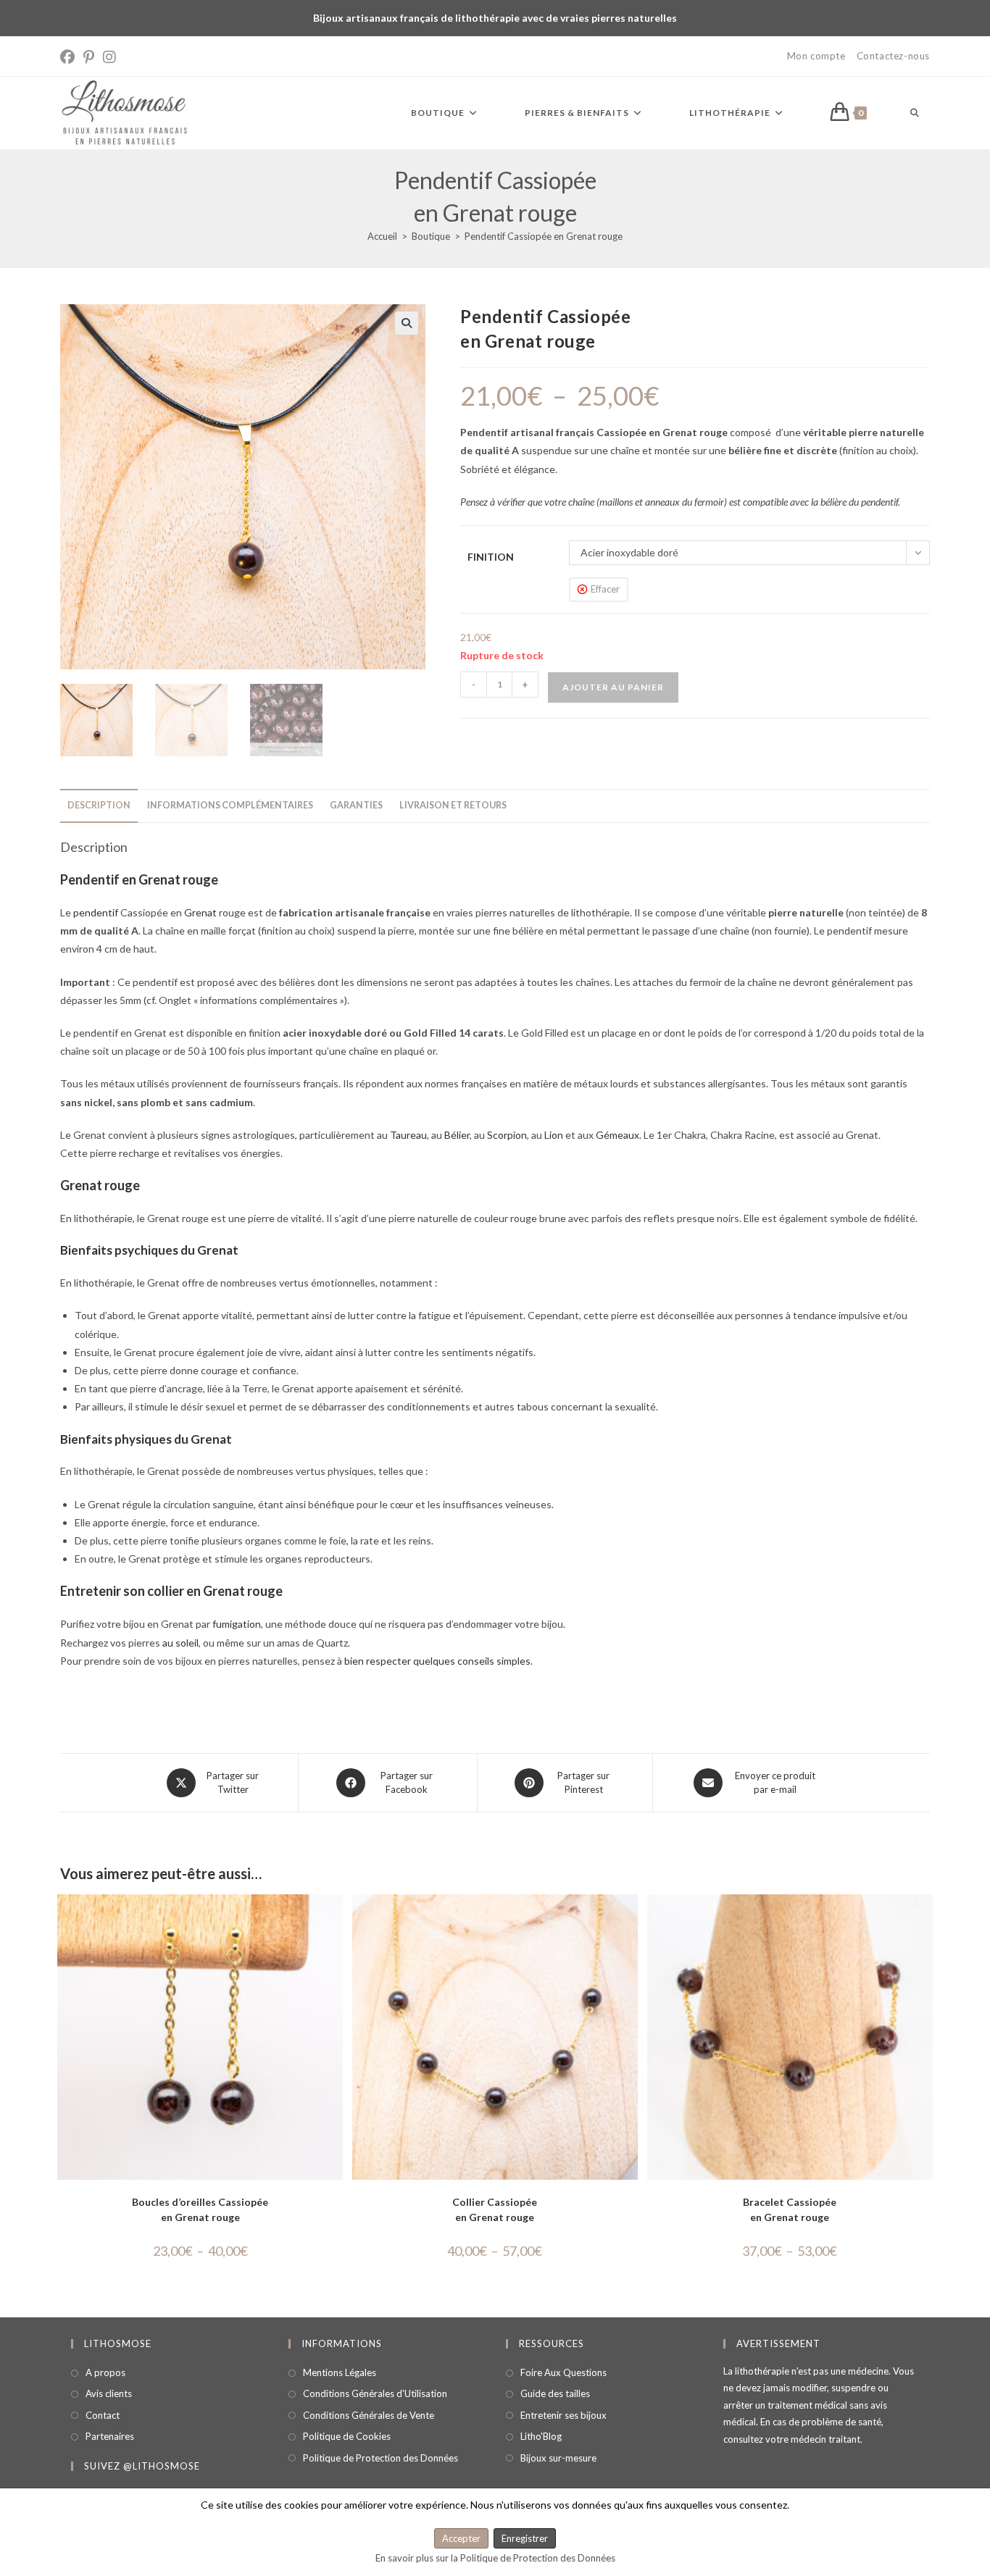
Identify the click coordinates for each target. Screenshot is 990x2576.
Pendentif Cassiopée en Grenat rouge (544, 236)
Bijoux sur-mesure (558, 2457)
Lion (554, 1135)
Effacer (605, 589)
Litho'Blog (541, 2436)
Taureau (408, 1135)
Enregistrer (525, 2538)
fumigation (237, 1624)
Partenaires (110, 2436)
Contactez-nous (893, 56)
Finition (491, 557)
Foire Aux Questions (563, 2372)
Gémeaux (617, 1135)
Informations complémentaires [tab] (230, 805)
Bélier (457, 1135)
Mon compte (816, 56)
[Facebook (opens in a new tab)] (70, 57)
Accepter (461, 2538)
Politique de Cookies (347, 2436)
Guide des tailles (555, 2393)
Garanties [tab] (356, 805)
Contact (103, 2415)
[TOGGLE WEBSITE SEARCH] (915, 113)
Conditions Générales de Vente (369, 2415)
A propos (105, 2372)
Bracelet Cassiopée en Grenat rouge (790, 2209)
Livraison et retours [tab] (453, 805)
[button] (407, 323)
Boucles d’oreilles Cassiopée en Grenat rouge (200, 2209)
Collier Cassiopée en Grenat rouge (495, 2209)
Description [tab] (99, 805)
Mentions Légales (340, 2372)
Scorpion (507, 1135)
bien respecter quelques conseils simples (437, 1661)
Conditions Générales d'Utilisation (375, 2393)
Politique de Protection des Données (380, 2457)
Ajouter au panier (613, 687)
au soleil (180, 1643)
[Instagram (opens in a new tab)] (109, 57)
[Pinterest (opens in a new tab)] (89, 57)
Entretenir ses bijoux (563, 2415)
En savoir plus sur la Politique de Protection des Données (495, 2558)
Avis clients (109, 2393)
